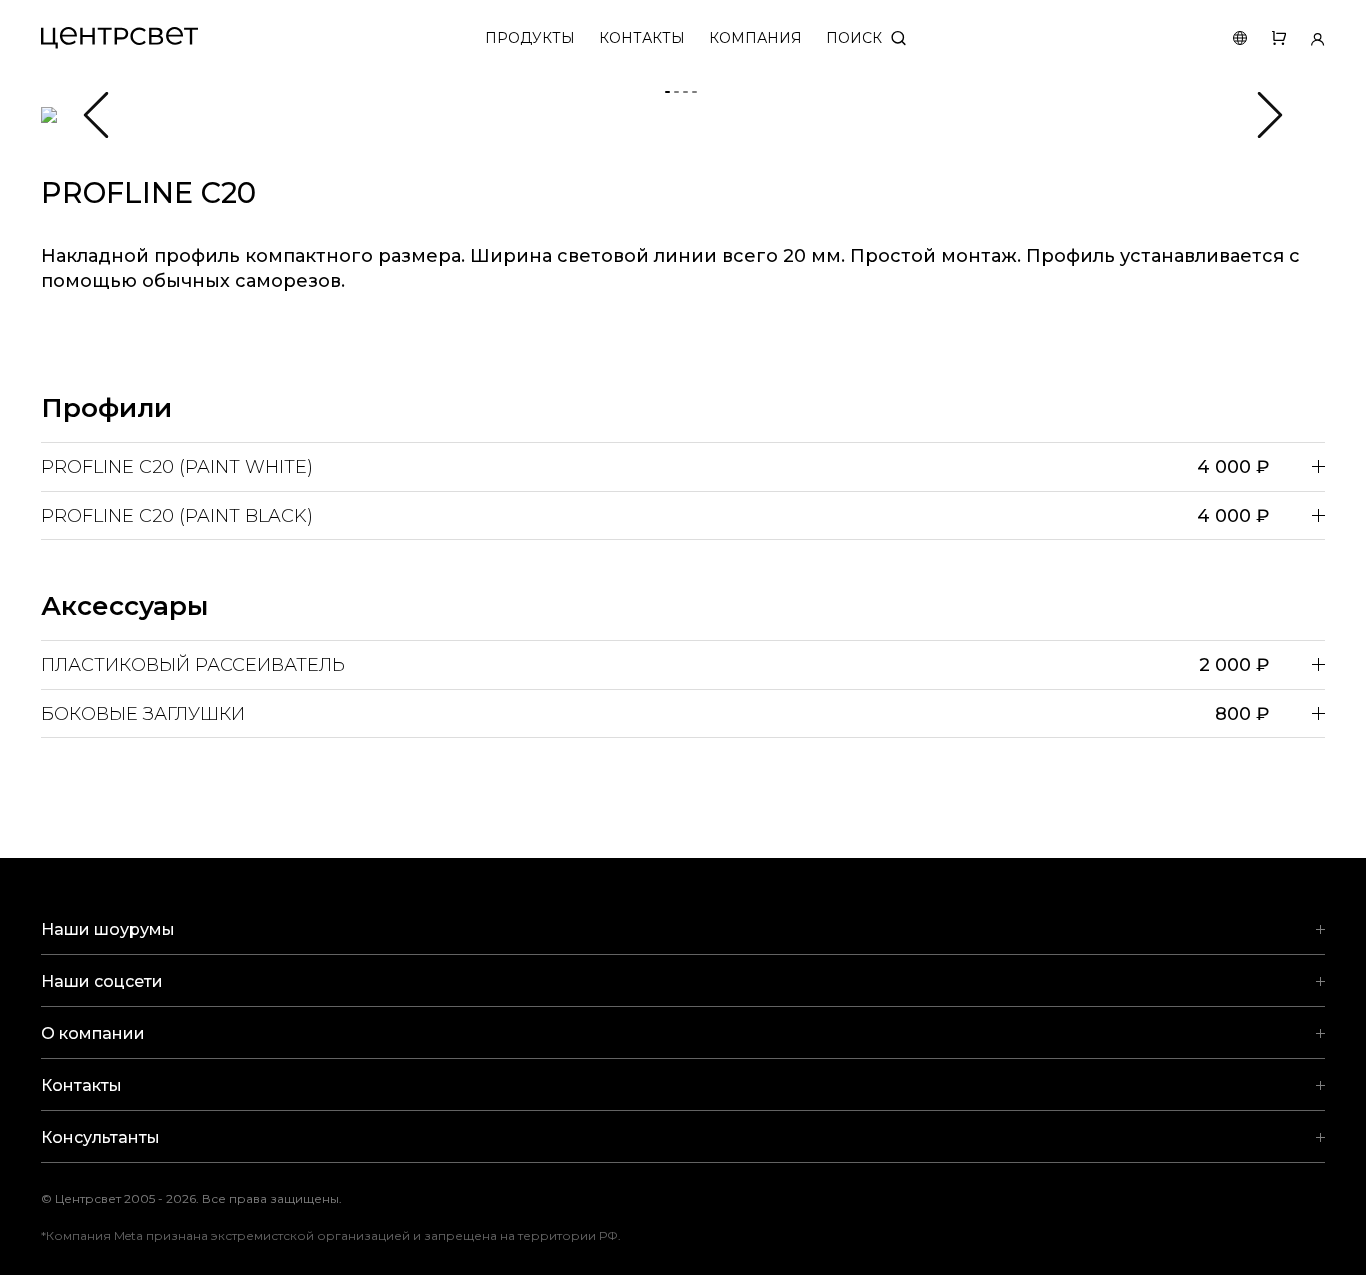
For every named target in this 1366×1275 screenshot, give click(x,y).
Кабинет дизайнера (1305, 38)
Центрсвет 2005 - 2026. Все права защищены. (206, 1198)
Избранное (1266, 38)
